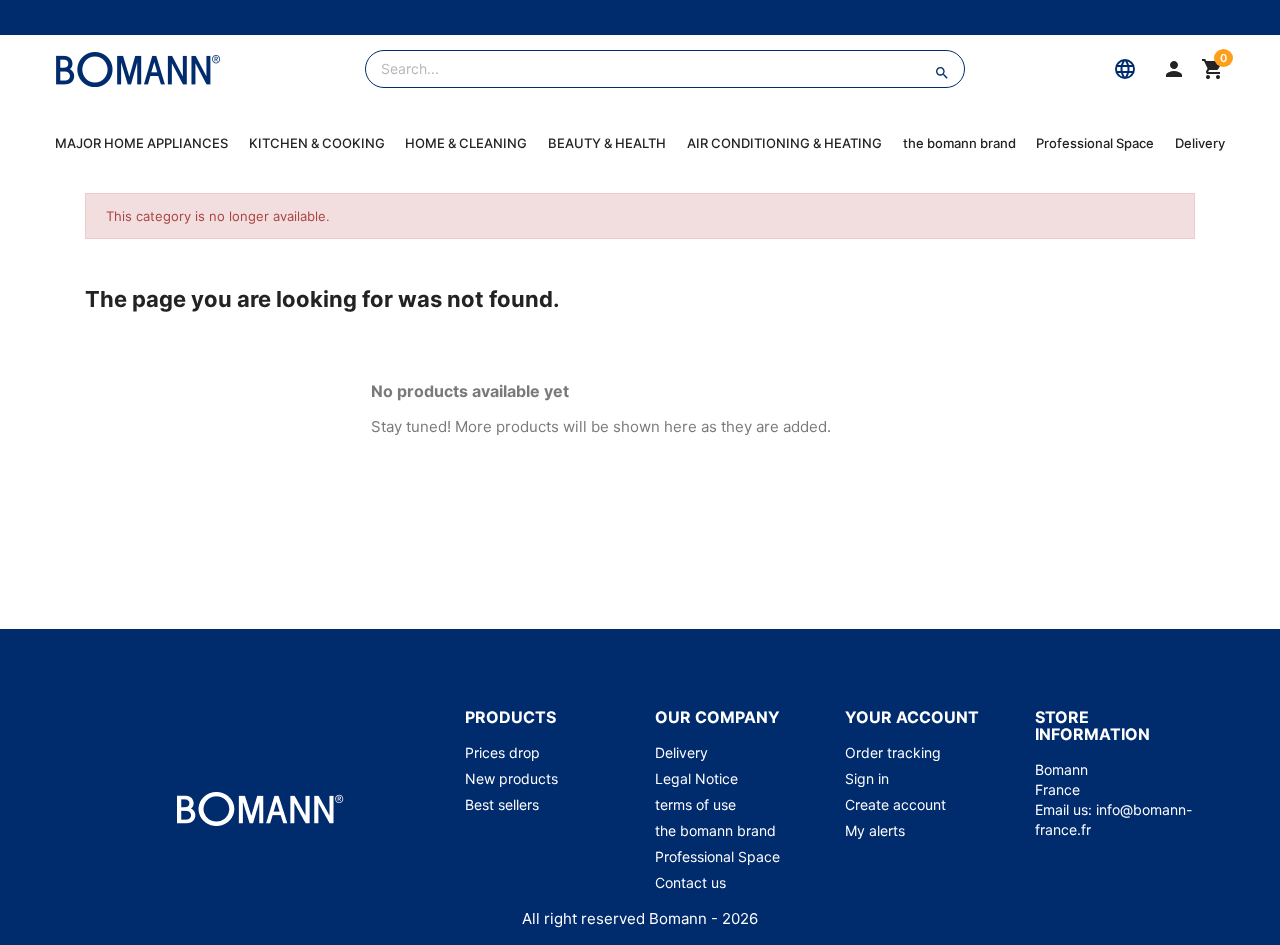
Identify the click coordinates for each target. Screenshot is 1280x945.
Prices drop (502, 752)
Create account (895, 804)
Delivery (1200, 143)
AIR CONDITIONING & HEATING (784, 143)
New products (511, 778)
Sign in (867, 778)
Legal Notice (696, 778)
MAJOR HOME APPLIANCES (141, 143)
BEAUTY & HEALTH (607, 143)
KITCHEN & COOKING (317, 143)
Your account (912, 717)
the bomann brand (959, 143)
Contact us (690, 882)
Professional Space (1095, 143)
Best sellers (502, 804)
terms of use (695, 804)
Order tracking (893, 752)
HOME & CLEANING (466, 143)
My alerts (875, 830)
